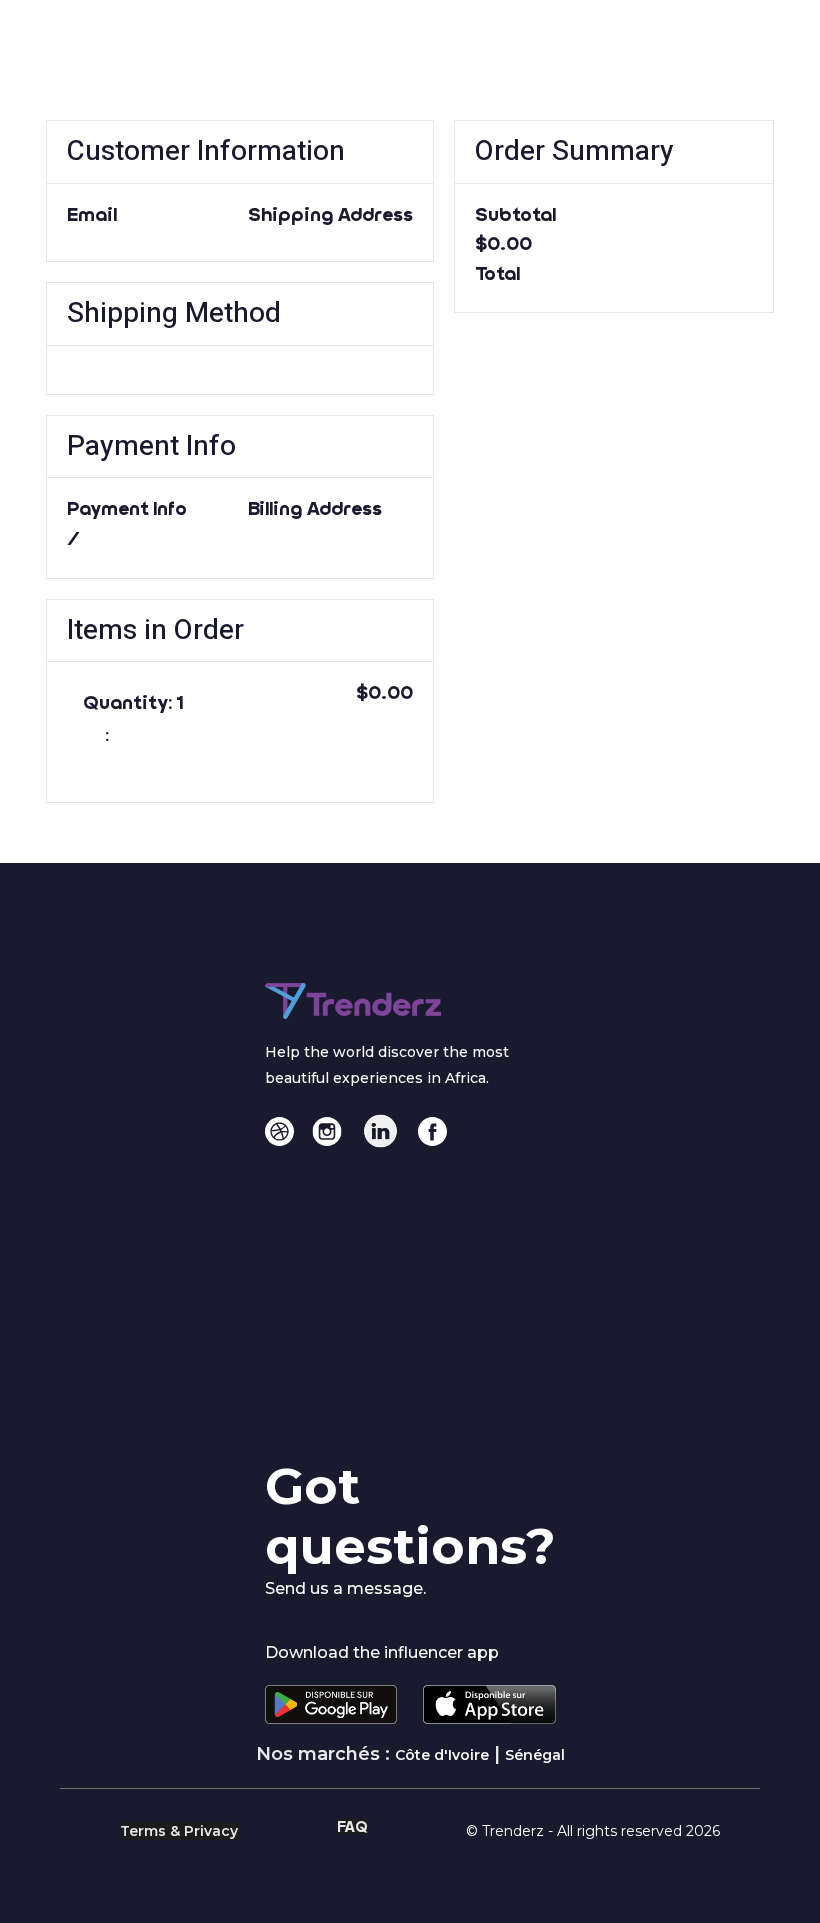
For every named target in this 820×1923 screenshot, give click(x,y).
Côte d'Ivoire (442, 1755)
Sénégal (535, 1755)
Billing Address (315, 509)
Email (92, 215)
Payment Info (127, 509)
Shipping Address (330, 215)
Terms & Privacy (179, 1831)
